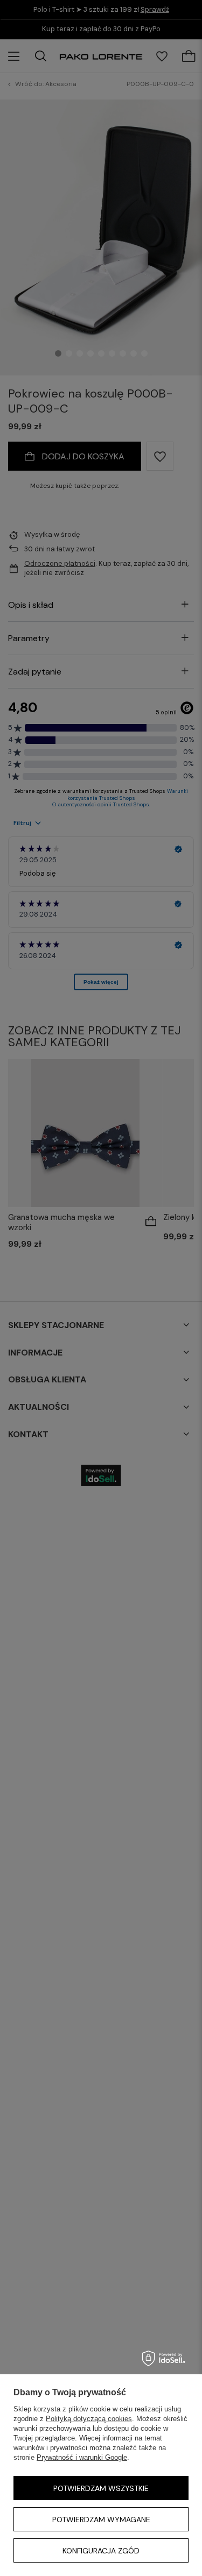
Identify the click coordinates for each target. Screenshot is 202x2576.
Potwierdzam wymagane (101, 2520)
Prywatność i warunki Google (82, 2457)
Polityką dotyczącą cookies (89, 2419)
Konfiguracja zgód (101, 2551)
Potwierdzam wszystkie (101, 2488)
